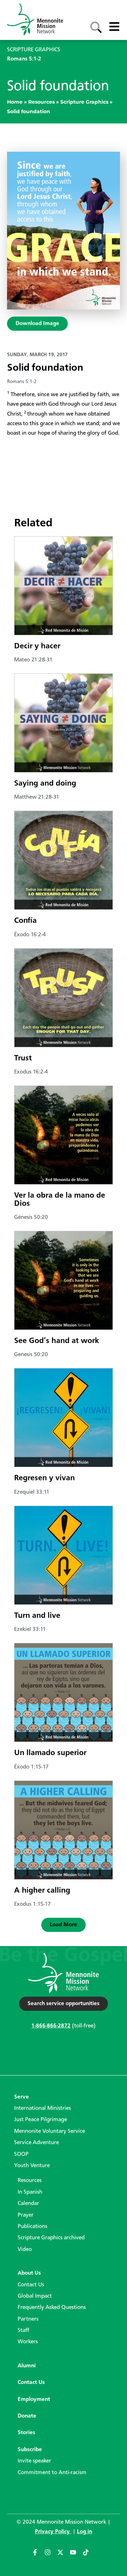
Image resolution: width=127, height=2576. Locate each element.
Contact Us (31, 2285)
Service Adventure (37, 2143)
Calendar (28, 2204)
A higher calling (42, 1891)
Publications (32, 2227)
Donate (27, 2416)
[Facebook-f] (38, 2555)
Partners (28, 2319)
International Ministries (43, 2108)
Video (25, 2250)
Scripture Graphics (84, 102)
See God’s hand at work (57, 1341)
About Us (29, 2273)
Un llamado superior (50, 1753)
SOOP (21, 2154)
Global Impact (35, 2296)
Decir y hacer (37, 646)
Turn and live (37, 1616)
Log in (84, 2532)
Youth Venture (32, 2166)
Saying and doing (45, 783)
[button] (64, 1925)
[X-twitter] (64, 2555)
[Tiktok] (89, 2555)
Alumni (27, 2366)
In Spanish (30, 2192)
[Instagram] (51, 2555)
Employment (34, 2400)
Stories (26, 2433)
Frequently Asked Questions (52, 2308)
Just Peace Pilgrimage (41, 2120)
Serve (22, 2097)
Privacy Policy (53, 2532)
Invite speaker (34, 2461)
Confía (25, 921)
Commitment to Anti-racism (52, 2473)
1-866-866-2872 (51, 2026)
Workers (28, 2342)
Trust (23, 1058)
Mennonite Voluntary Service (50, 2131)
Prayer (26, 2215)
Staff (23, 2331)
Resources (41, 102)
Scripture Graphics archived (51, 2238)
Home (15, 102)
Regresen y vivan (44, 1478)
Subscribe (30, 2450)
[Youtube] (76, 2555)
